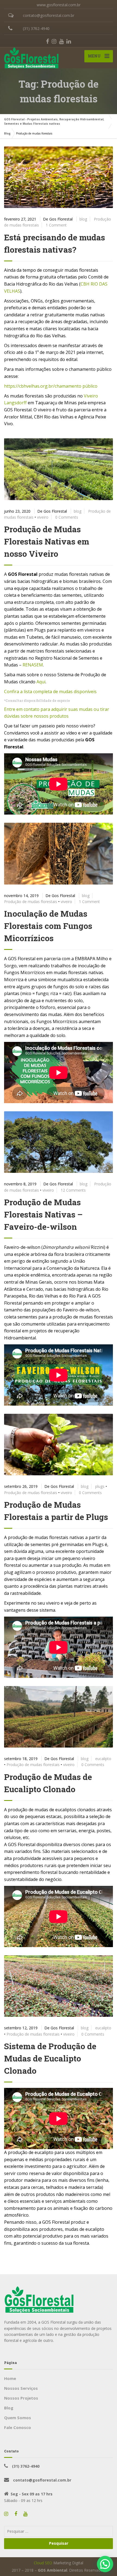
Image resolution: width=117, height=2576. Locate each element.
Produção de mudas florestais (31, 902)
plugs (100, 1486)
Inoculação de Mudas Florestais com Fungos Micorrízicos (48, 926)
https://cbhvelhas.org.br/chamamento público (51, 386)
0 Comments (67, 517)
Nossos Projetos (21, 2398)
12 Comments (73, 1190)
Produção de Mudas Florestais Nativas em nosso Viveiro (47, 541)
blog (83, 219)
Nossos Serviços (21, 2388)
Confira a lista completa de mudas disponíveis (50, 692)
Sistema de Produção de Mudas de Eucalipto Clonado (50, 2058)
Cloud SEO (43, 2563)
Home (10, 2378)
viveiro (43, 517)
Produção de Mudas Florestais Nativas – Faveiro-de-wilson (43, 1214)
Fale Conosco (18, 2427)
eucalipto (103, 1759)
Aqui (41, 682)
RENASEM (33, 665)
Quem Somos (18, 2418)
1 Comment (56, 225)
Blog (9, 2408)
